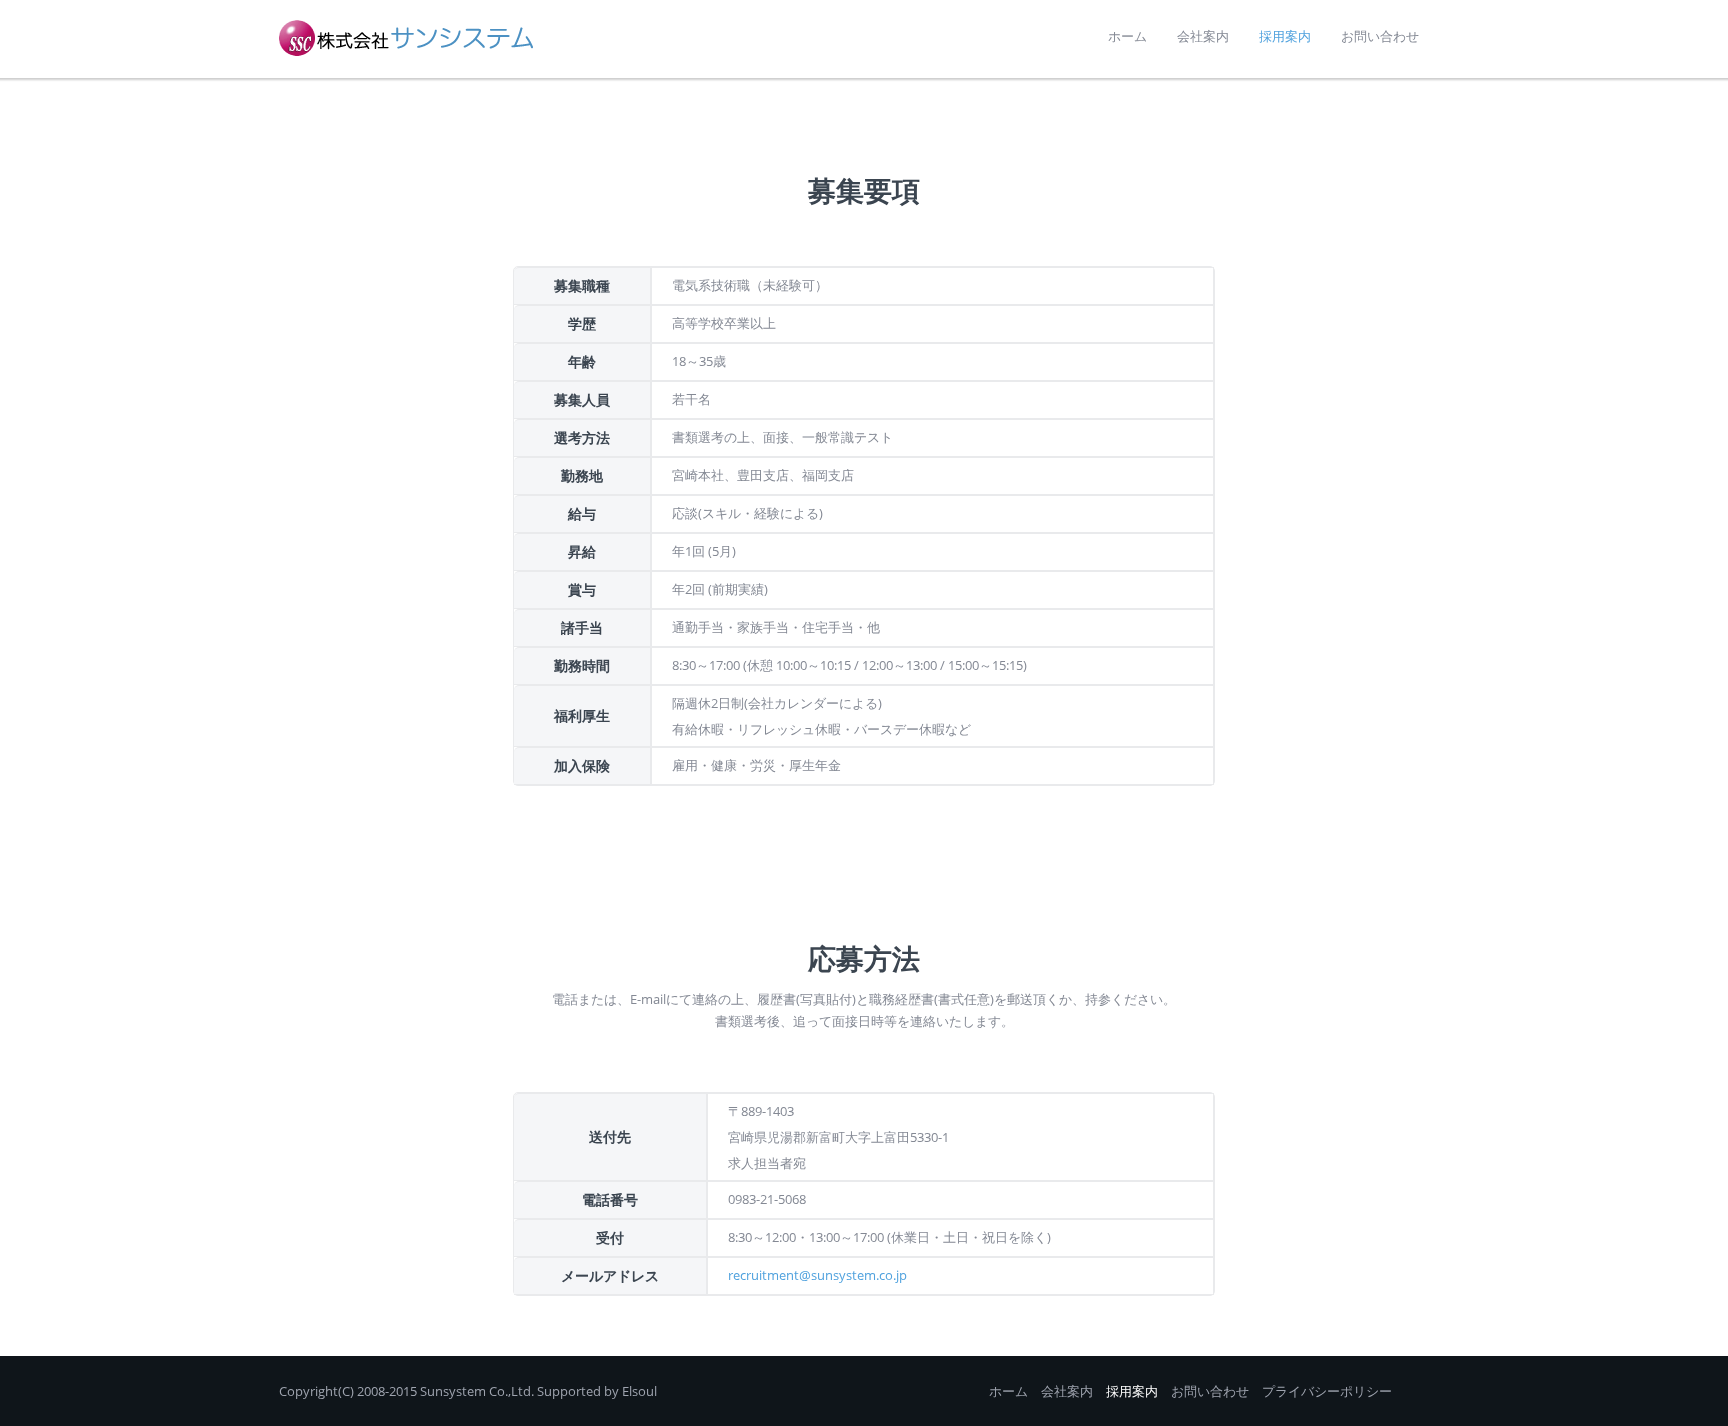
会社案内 (1067, 1391)
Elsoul (639, 1391)
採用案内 (1132, 1391)
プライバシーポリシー (1327, 1391)
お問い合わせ (1210, 1391)
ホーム (1008, 1391)
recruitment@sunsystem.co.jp (817, 1275)
